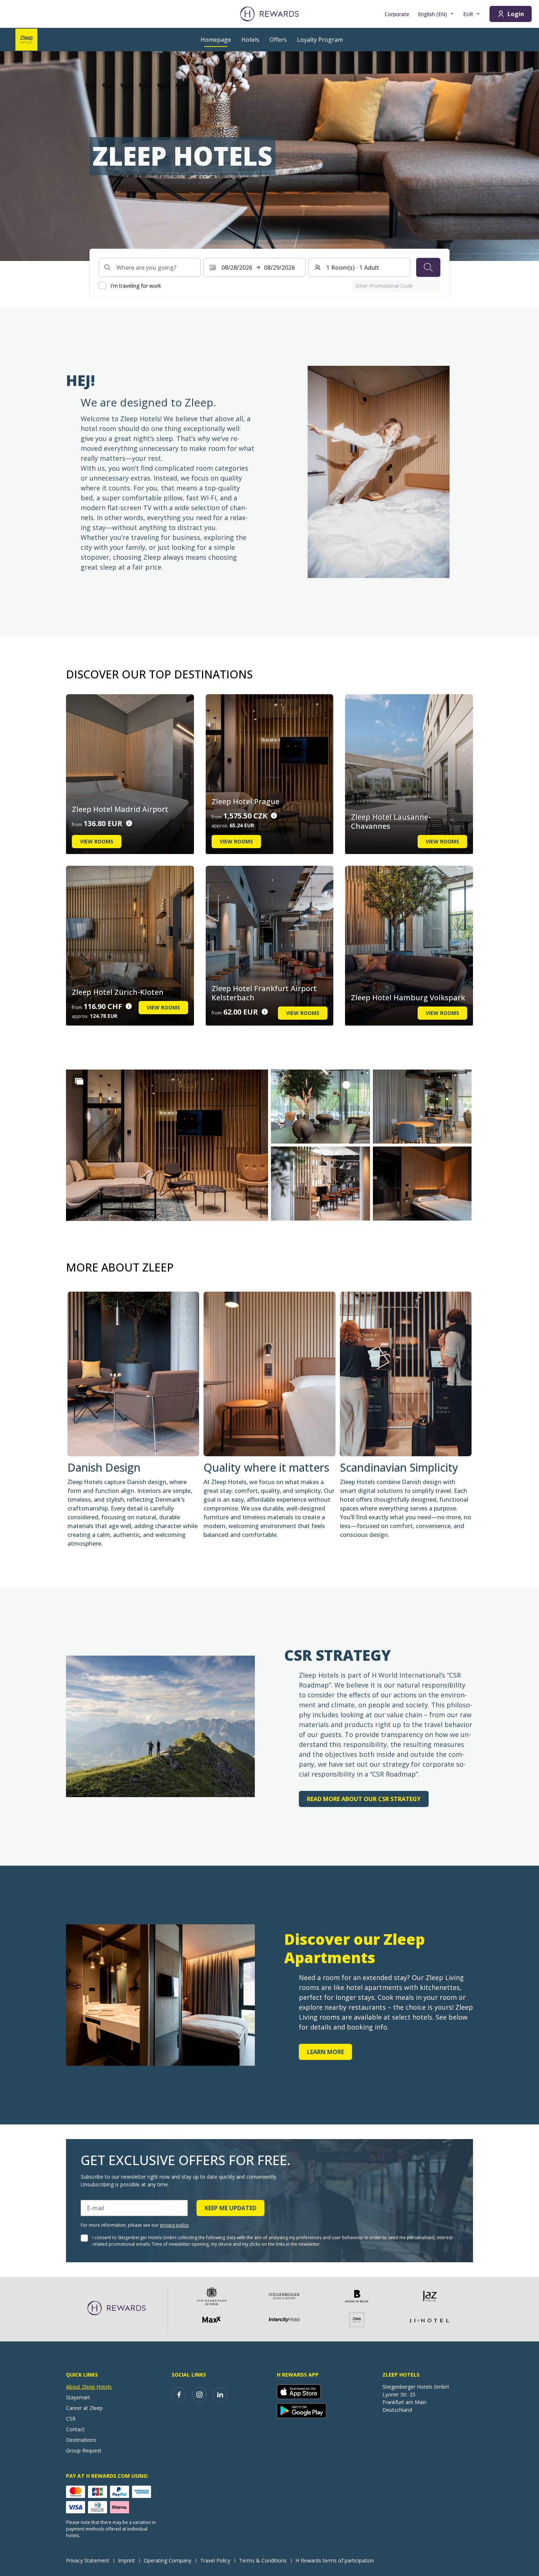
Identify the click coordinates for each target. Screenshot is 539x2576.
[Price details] (129, 823)
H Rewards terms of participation (335, 2560)
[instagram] (199, 2395)
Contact (75, 2429)
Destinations (81, 2440)
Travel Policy (215, 2560)
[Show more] (79, 1081)
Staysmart (78, 2397)
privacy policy (174, 2225)
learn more (325, 2052)
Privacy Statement (88, 2560)
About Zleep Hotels (89, 2387)
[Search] (428, 267)
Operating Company (168, 2560)
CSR (71, 2419)
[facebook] (179, 2395)
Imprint (126, 2560)
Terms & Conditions (263, 2560)
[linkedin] (220, 2395)
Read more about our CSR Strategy (364, 1799)
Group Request (84, 2450)
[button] (167, 1145)
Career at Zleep (84, 2408)
